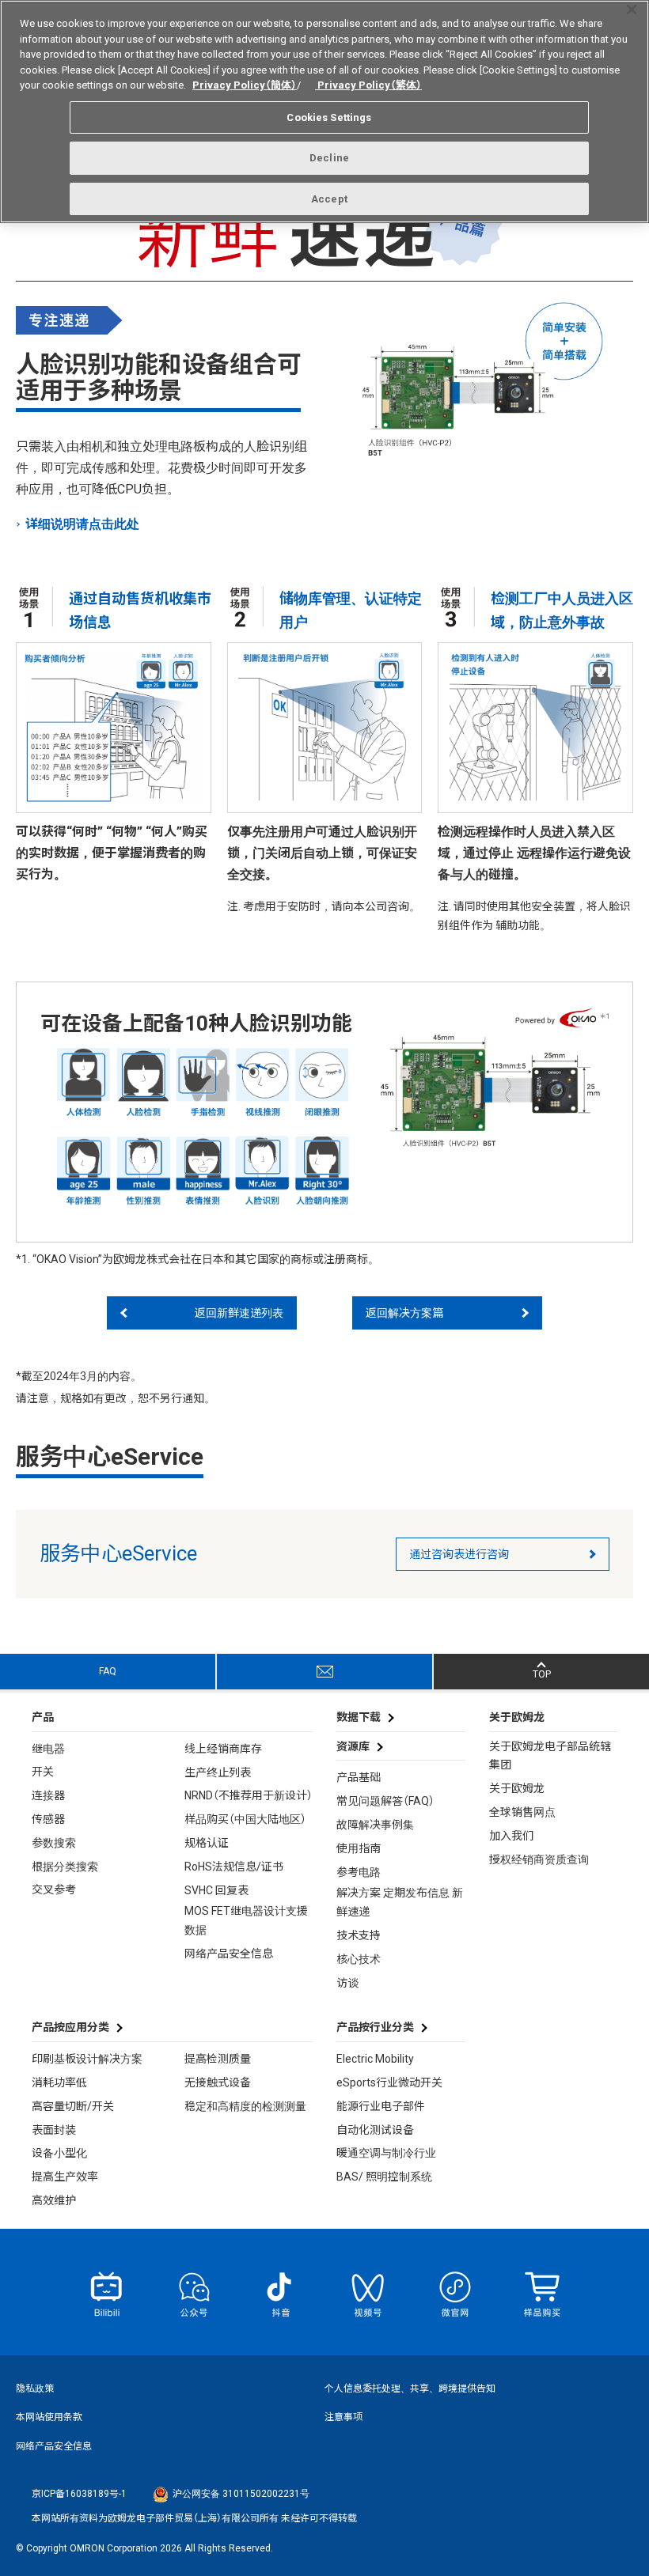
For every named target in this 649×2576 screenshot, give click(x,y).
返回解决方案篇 (404, 1313)
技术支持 (359, 1935)
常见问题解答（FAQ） (385, 1801)
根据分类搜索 (65, 1867)
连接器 (48, 1795)
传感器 (48, 1819)
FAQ (108, 1671)
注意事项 (343, 2417)
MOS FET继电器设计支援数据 (246, 1920)
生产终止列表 (218, 1772)
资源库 (353, 1746)
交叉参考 (54, 1889)
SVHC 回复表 (216, 1890)
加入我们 (511, 1836)
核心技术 (359, 1959)
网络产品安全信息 (229, 1954)
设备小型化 (59, 2153)
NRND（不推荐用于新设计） (249, 1795)
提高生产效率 (65, 2177)
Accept (329, 199)
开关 (43, 1772)
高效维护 (54, 2200)
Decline (329, 158)
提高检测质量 (218, 2059)
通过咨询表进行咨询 (459, 1554)
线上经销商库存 (223, 1749)
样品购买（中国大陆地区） (245, 1819)
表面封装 (54, 2130)
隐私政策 (35, 2389)
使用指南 (359, 1848)
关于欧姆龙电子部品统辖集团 (550, 1756)
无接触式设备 (218, 2082)
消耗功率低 (59, 2082)
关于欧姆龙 (517, 1788)
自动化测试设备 (375, 2130)
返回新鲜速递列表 (239, 1313)
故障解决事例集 (375, 1825)
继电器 (48, 1749)
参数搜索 (54, 1843)
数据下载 (359, 1717)
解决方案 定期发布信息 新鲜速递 (400, 1902)
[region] (324, 112)
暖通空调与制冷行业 (386, 2153)
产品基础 (359, 1777)
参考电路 (359, 1872)
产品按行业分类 (375, 2027)
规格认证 (207, 1843)
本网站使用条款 (49, 2417)
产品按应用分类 (70, 2027)
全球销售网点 (522, 1812)
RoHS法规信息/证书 (234, 1867)
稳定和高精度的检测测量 (245, 2106)
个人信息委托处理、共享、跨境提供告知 (410, 2389)
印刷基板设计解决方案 (87, 2059)
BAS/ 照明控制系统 (384, 2177)
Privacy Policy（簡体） (245, 85)
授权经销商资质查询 (539, 1859)
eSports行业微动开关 (389, 2082)
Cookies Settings (329, 117)
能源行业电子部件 (381, 2106)
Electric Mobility (375, 2059)
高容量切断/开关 (73, 2106)
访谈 (347, 1983)
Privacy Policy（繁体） (368, 85)
